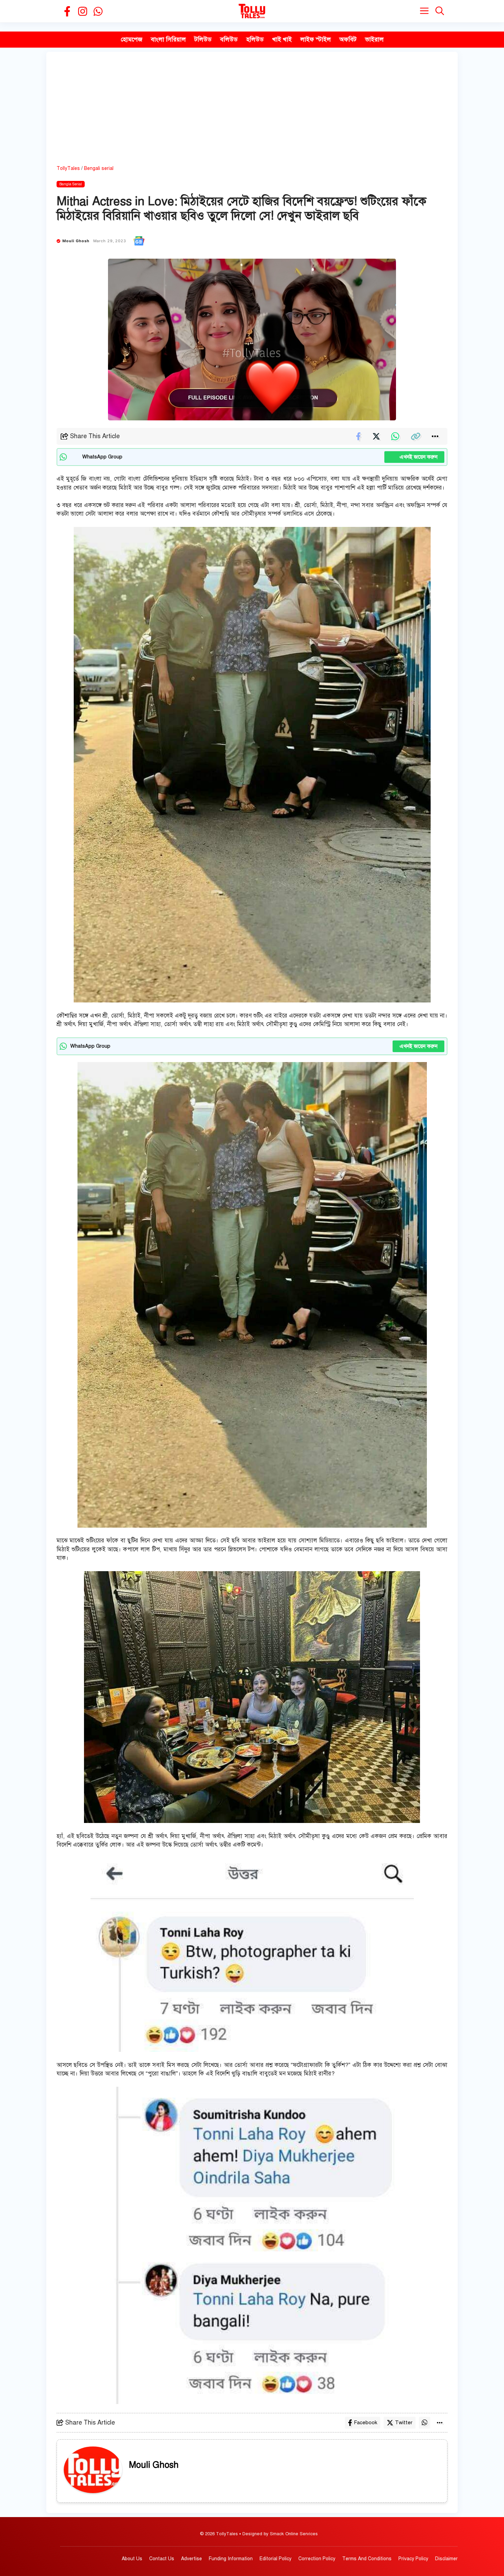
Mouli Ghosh (76, 241)
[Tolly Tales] (252, 11)
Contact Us (162, 2559)
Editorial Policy (275, 2559)
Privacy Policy (413, 2559)
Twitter (404, 2423)
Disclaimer (446, 2559)
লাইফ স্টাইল (316, 39)
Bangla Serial (71, 184)
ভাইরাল (374, 39)
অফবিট (348, 39)
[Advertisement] (252, 113)
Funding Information (231, 2559)
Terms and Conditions (367, 2559)
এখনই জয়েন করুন (414, 457)
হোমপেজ (131, 39)
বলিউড (229, 39)
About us (132, 2559)
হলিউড (255, 39)
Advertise (191, 2559)
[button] (440, 11)
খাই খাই (282, 39)
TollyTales (68, 168)
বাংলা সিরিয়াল (168, 39)
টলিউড (203, 39)
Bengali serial (99, 168)
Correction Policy (317, 2559)
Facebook (365, 2423)
